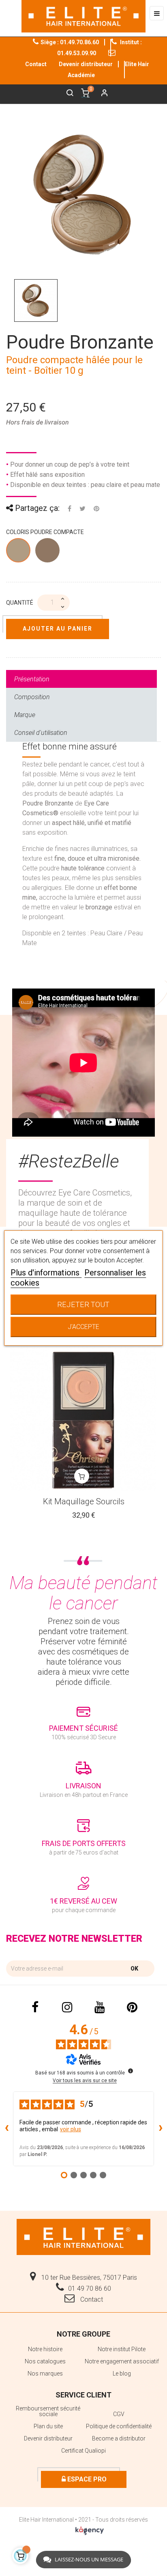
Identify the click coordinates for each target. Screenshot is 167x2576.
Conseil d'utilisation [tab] (41, 733)
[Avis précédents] (6, 2129)
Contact (91, 2299)
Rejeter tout (83, 1304)
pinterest (132, 2007)
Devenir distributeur (86, 64)
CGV (119, 2414)
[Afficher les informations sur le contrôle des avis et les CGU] (131, 2071)
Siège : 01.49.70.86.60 (70, 42)
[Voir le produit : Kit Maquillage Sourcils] (83, 1419)
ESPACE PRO (86, 2479)
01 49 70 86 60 (90, 2288)
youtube (100, 2007)
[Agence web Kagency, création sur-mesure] (90, 2529)
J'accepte (83, 1327)
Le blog (122, 2374)
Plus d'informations (46, 1273)
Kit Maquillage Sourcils (84, 1501)
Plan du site (48, 2426)
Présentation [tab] (32, 679)
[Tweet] (82, 508)
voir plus (71, 2129)
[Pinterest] (96, 508)
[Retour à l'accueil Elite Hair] (83, 2236)
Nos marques (45, 2374)
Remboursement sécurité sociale (48, 2411)
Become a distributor (119, 2438)
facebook (35, 2007)
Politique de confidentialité (119, 2426)
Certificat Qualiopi (83, 2451)
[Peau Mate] (48, 552)
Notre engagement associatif (122, 2361)
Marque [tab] (25, 715)
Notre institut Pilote (122, 2349)
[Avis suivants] (161, 2129)
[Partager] (70, 508)
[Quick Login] (101, 94)
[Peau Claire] (19, 552)
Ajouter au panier (58, 629)
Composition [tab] (32, 697)
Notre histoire (45, 2349)
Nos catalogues (45, 2361)
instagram (67, 2007)
